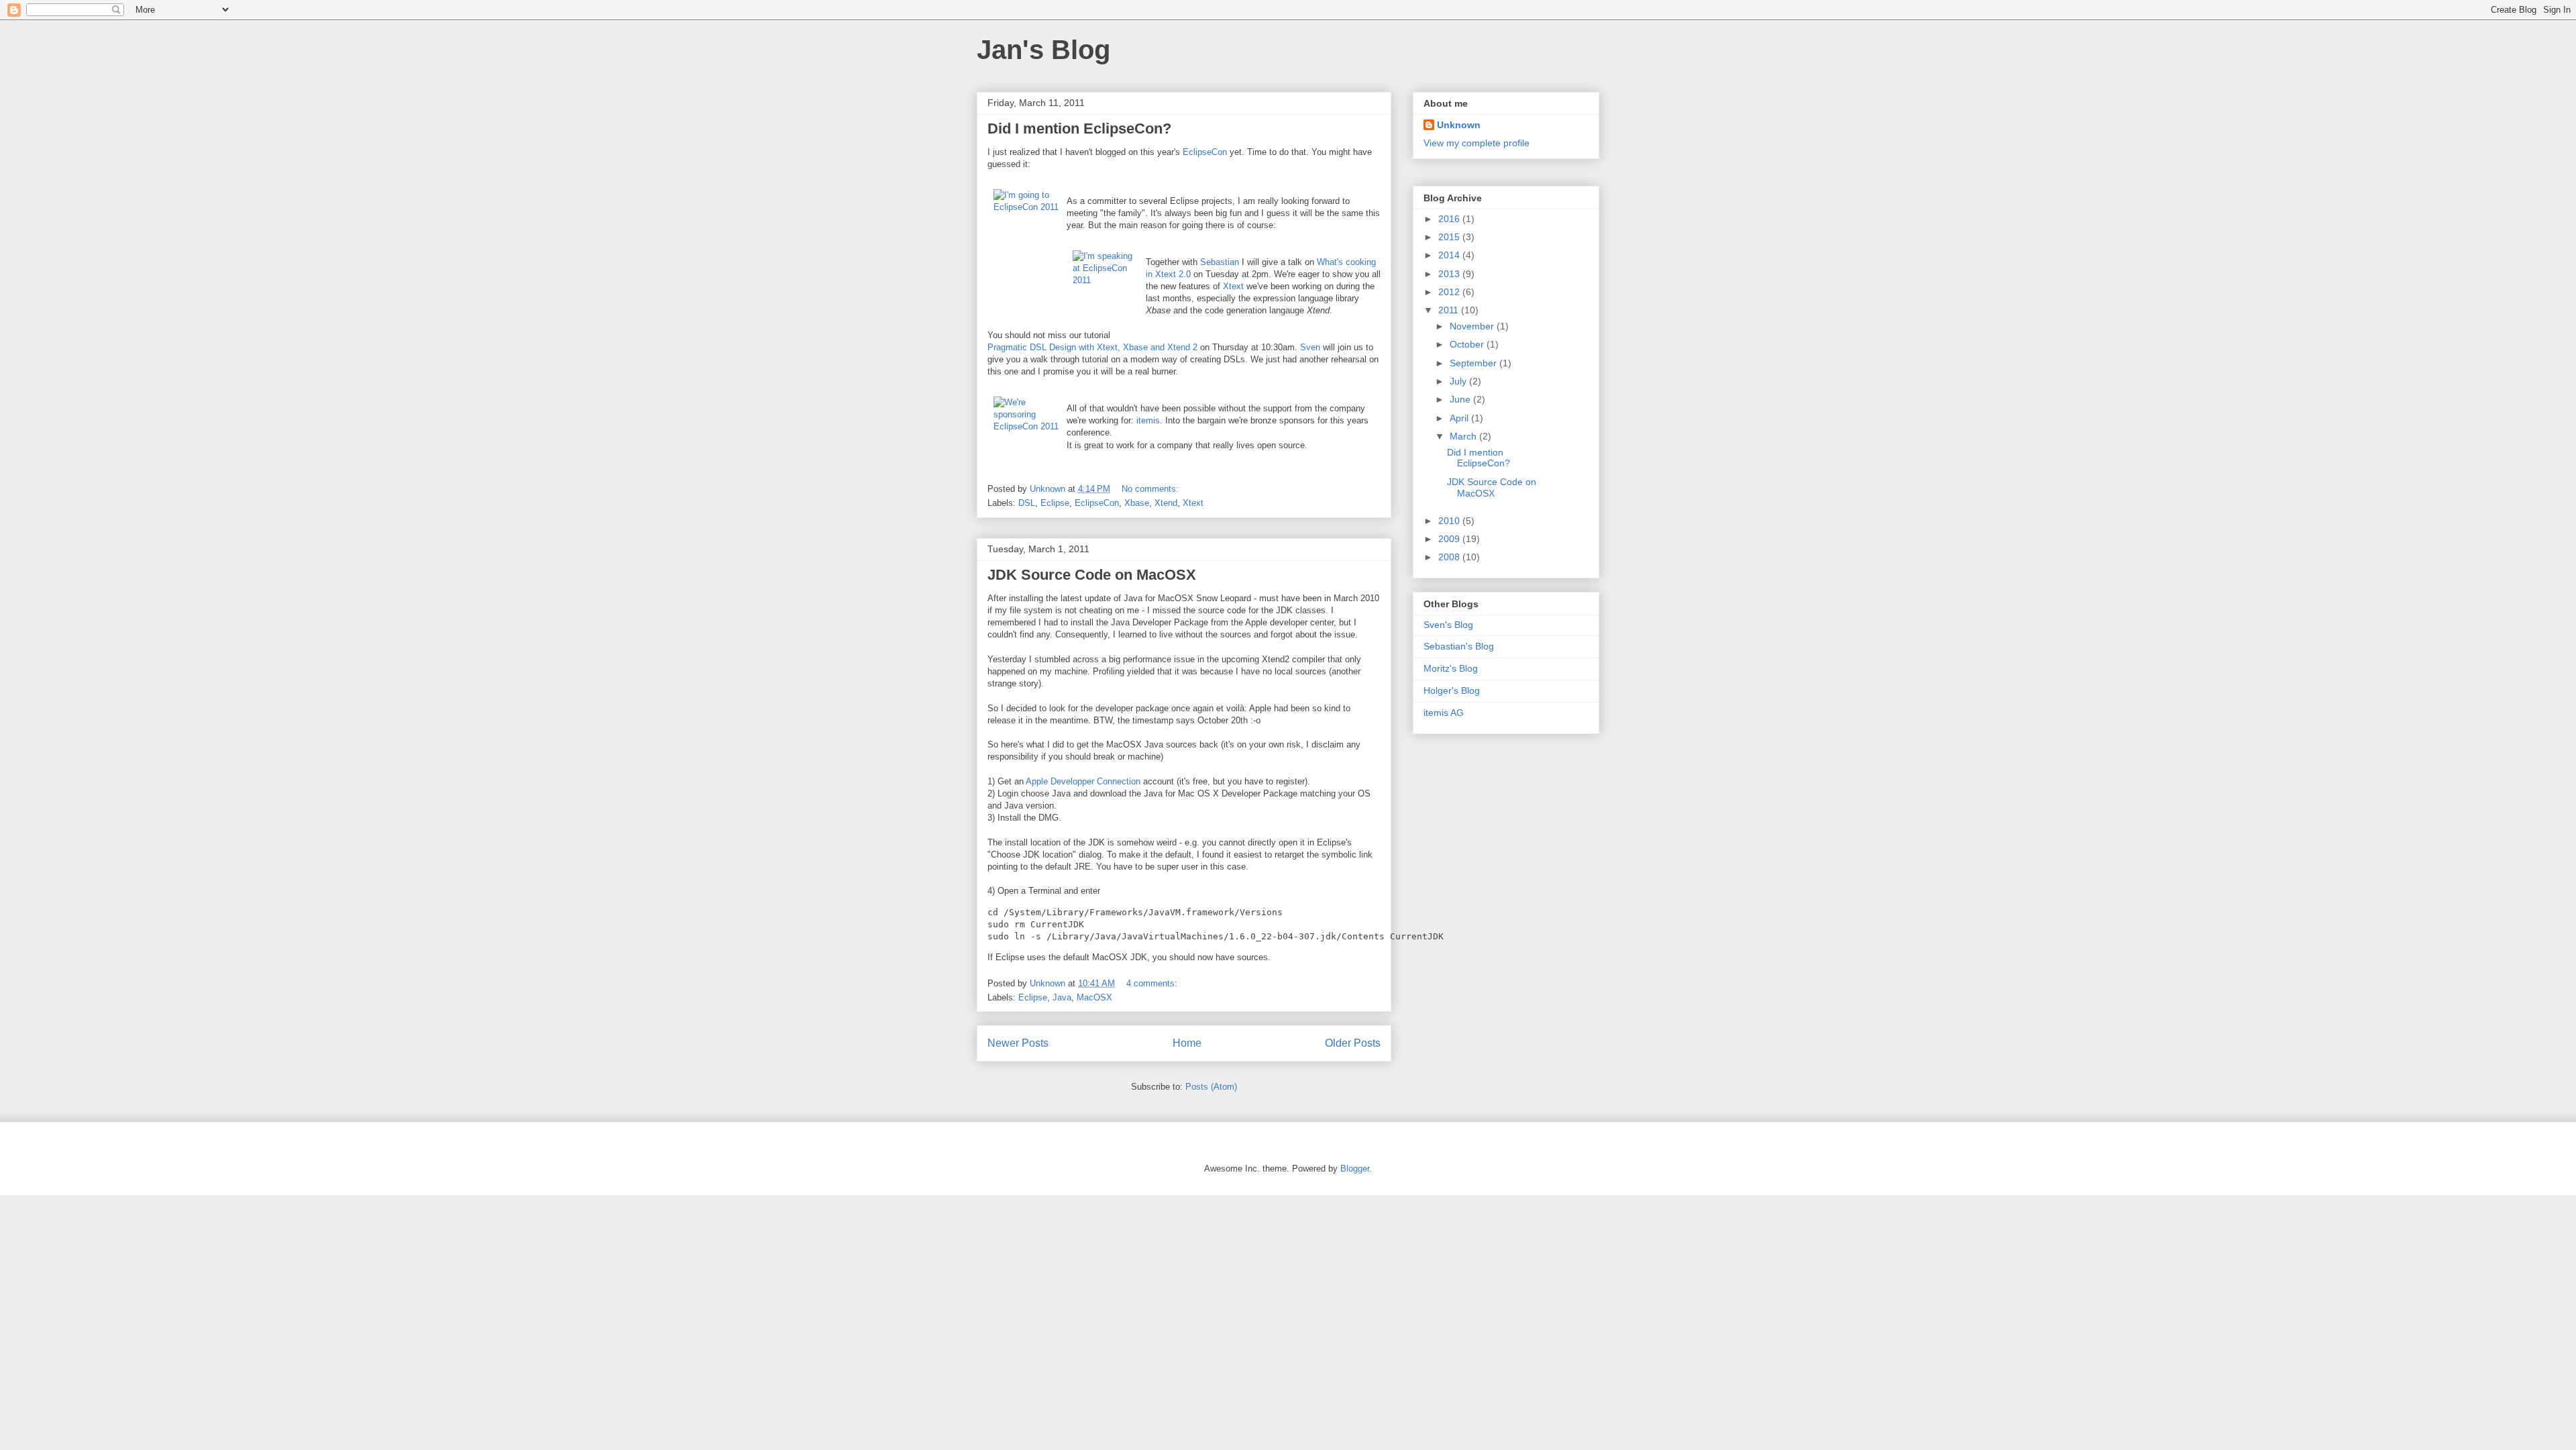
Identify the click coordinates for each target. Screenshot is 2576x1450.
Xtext (1233, 286)
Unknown (1459, 125)
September (1474, 363)
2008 (1450, 557)
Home (1187, 1043)
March (1464, 436)
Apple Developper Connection (1083, 781)
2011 (1450, 310)
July (1459, 381)
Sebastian (1220, 262)
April (1460, 418)
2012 (1450, 292)
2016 (1450, 219)
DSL (1027, 503)
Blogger (1355, 1169)
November (1473, 326)
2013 (1450, 274)
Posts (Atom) (1211, 1087)
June (1461, 399)
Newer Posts (1018, 1043)
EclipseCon (1205, 152)
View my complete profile (1477, 143)
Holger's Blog (1452, 690)
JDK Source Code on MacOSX (1092, 575)
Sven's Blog (1448, 625)
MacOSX (1094, 997)
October (1468, 344)
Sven (1310, 347)
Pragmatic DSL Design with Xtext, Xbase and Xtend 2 (1092, 347)
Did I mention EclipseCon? (1079, 128)
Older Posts (1353, 1043)
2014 (1450, 255)
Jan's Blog (1043, 50)
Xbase (1137, 503)
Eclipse (1055, 503)
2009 (1450, 539)
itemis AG (1444, 713)
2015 (1450, 237)
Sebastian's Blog (1459, 646)
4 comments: (1153, 983)
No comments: (1151, 489)
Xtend (1166, 503)
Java (1062, 997)
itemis (1148, 420)
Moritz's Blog (1451, 668)
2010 (1450, 521)
